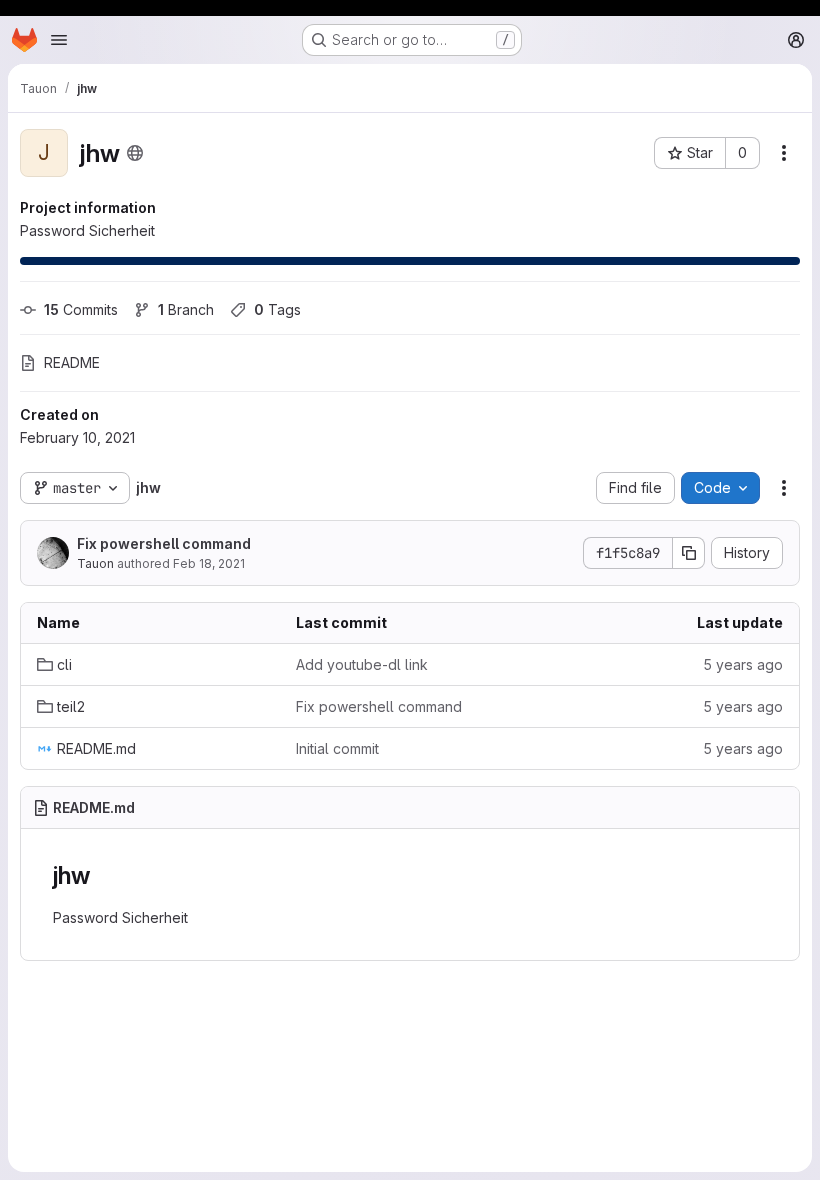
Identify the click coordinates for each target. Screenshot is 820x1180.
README (72, 362)
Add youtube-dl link (362, 664)
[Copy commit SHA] (689, 553)
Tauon (95, 563)
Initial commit (337, 748)
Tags (277, 309)
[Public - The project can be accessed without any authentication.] (135, 153)
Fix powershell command (164, 543)
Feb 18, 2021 (209, 563)
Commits (81, 309)
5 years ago (743, 664)
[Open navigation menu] (59, 40)
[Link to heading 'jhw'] (102, 875)
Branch (186, 309)
